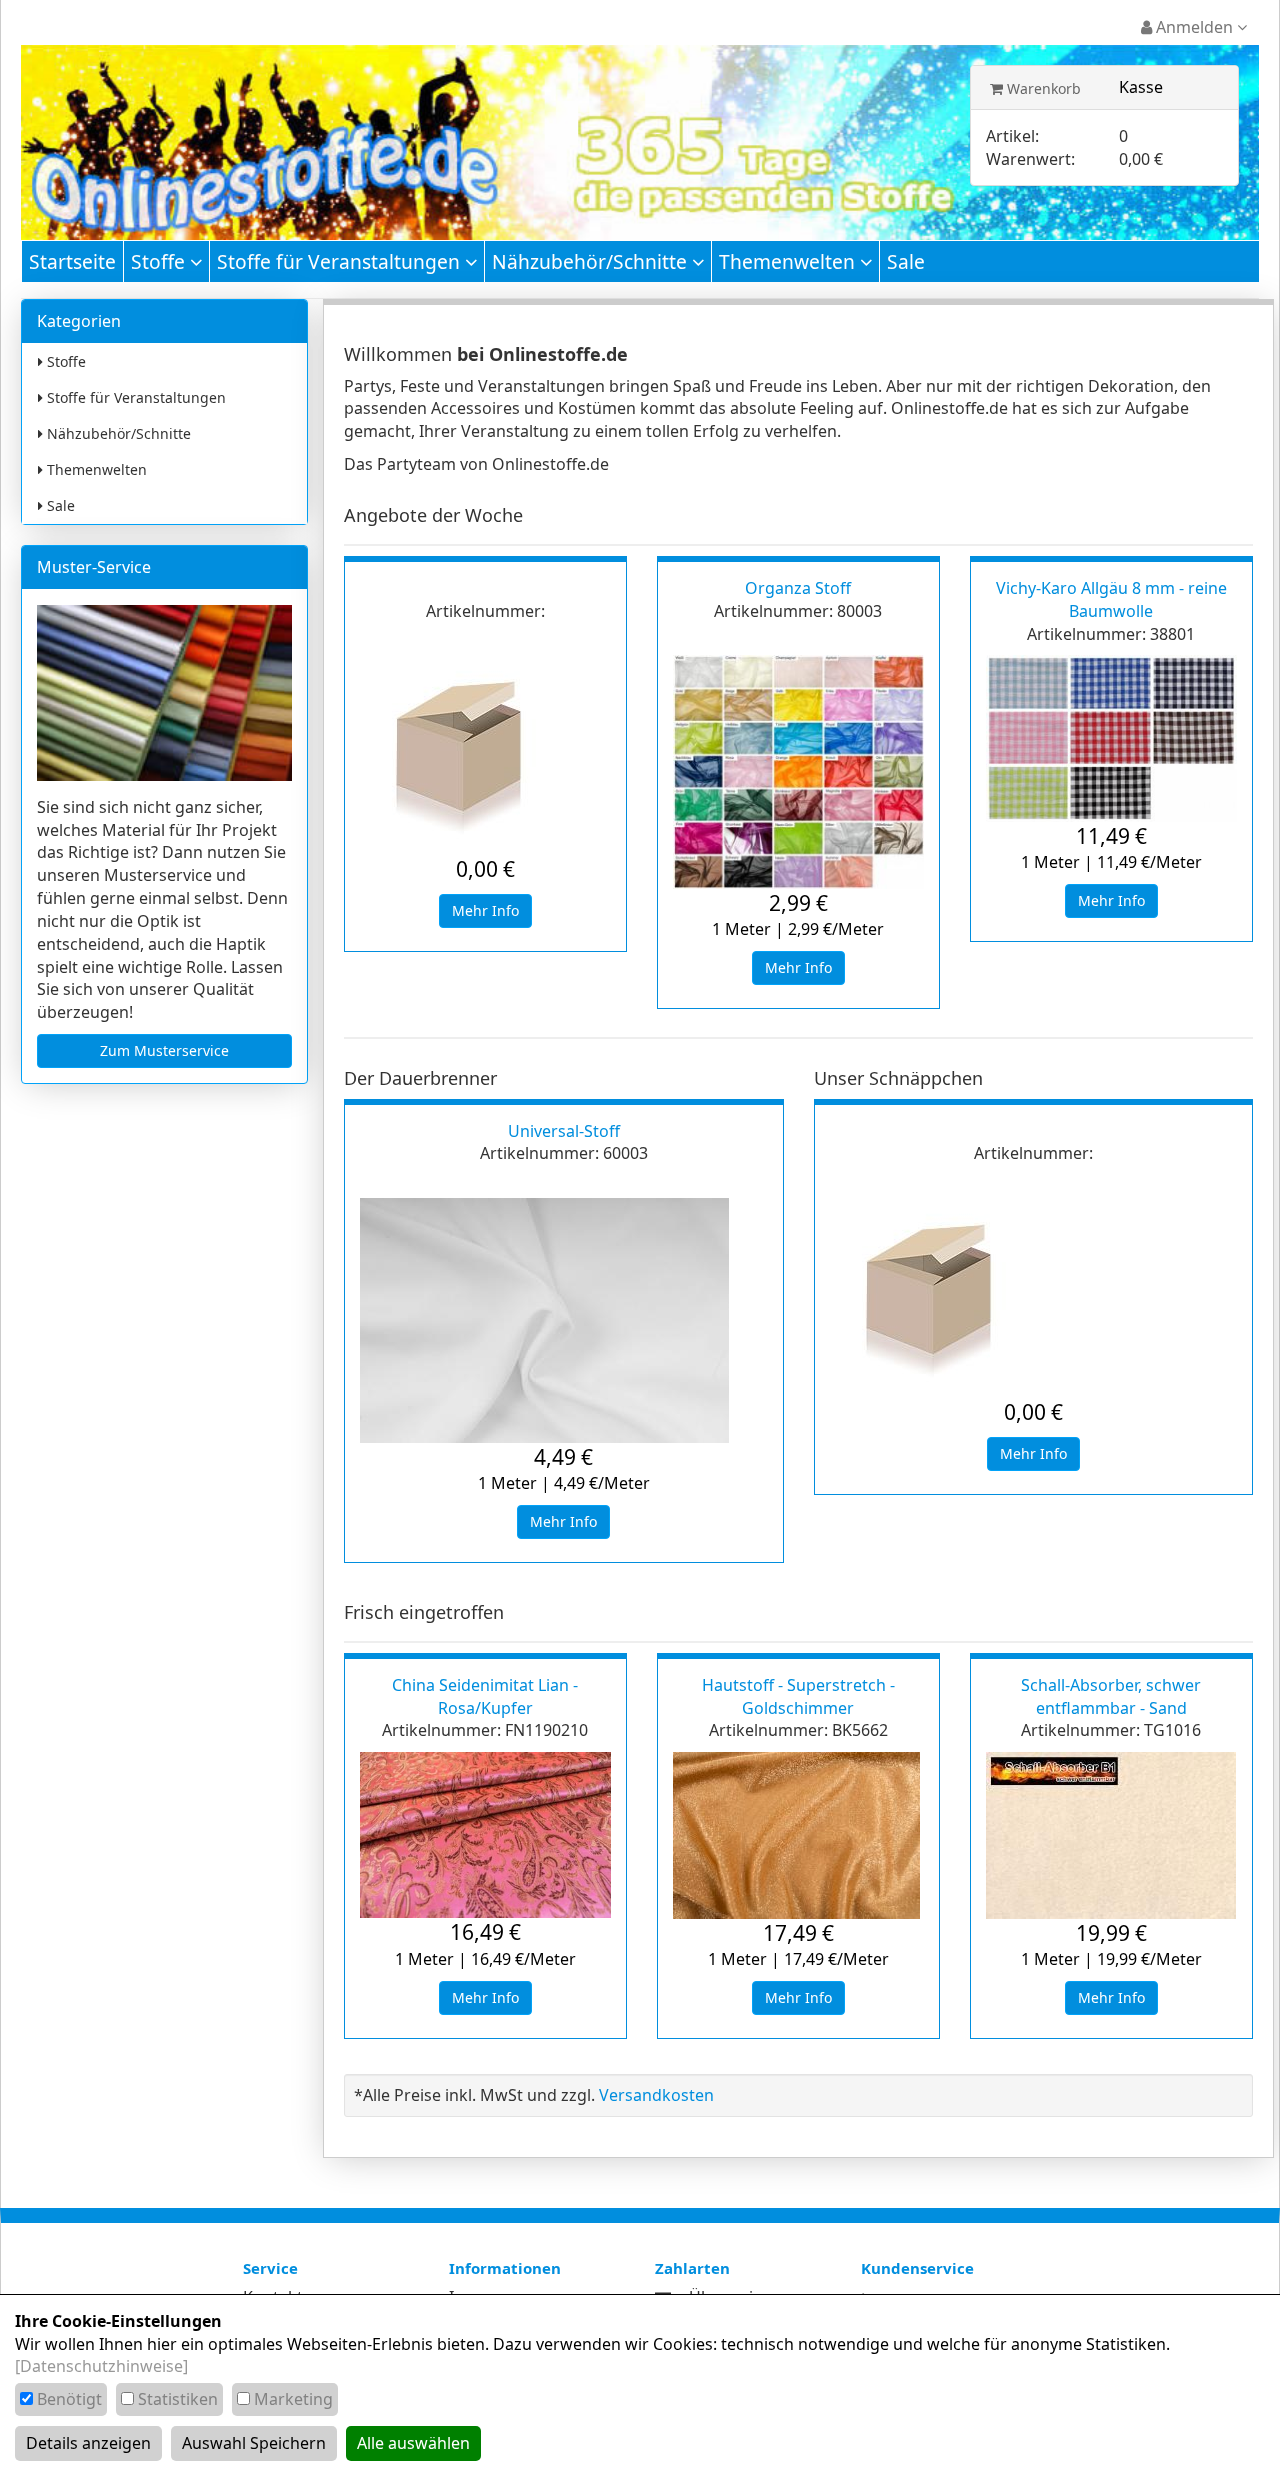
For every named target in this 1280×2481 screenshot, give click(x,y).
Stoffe (160, 261)
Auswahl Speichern (254, 2443)
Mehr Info (485, 910)
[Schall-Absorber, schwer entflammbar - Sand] (1111, 1835)
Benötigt (69, 2399)
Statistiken (178, 2399)
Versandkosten (656, 2095)
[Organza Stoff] (798, 772)
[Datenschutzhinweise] (101, 2366)
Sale (906, 261)
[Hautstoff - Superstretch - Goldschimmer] (798, 1835)
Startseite (72, 261)
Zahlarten (692, 2268)
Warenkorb (1042, 88)
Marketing (293, 2399)
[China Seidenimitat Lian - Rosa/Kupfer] (485, 1835)
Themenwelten (789, 261)
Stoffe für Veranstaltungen (341, 261)
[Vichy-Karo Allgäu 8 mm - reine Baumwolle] (1111, 738)
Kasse (1141, 87)
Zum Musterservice (164, 1050)
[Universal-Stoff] (564, 1320)
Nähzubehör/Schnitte (592, 261)
